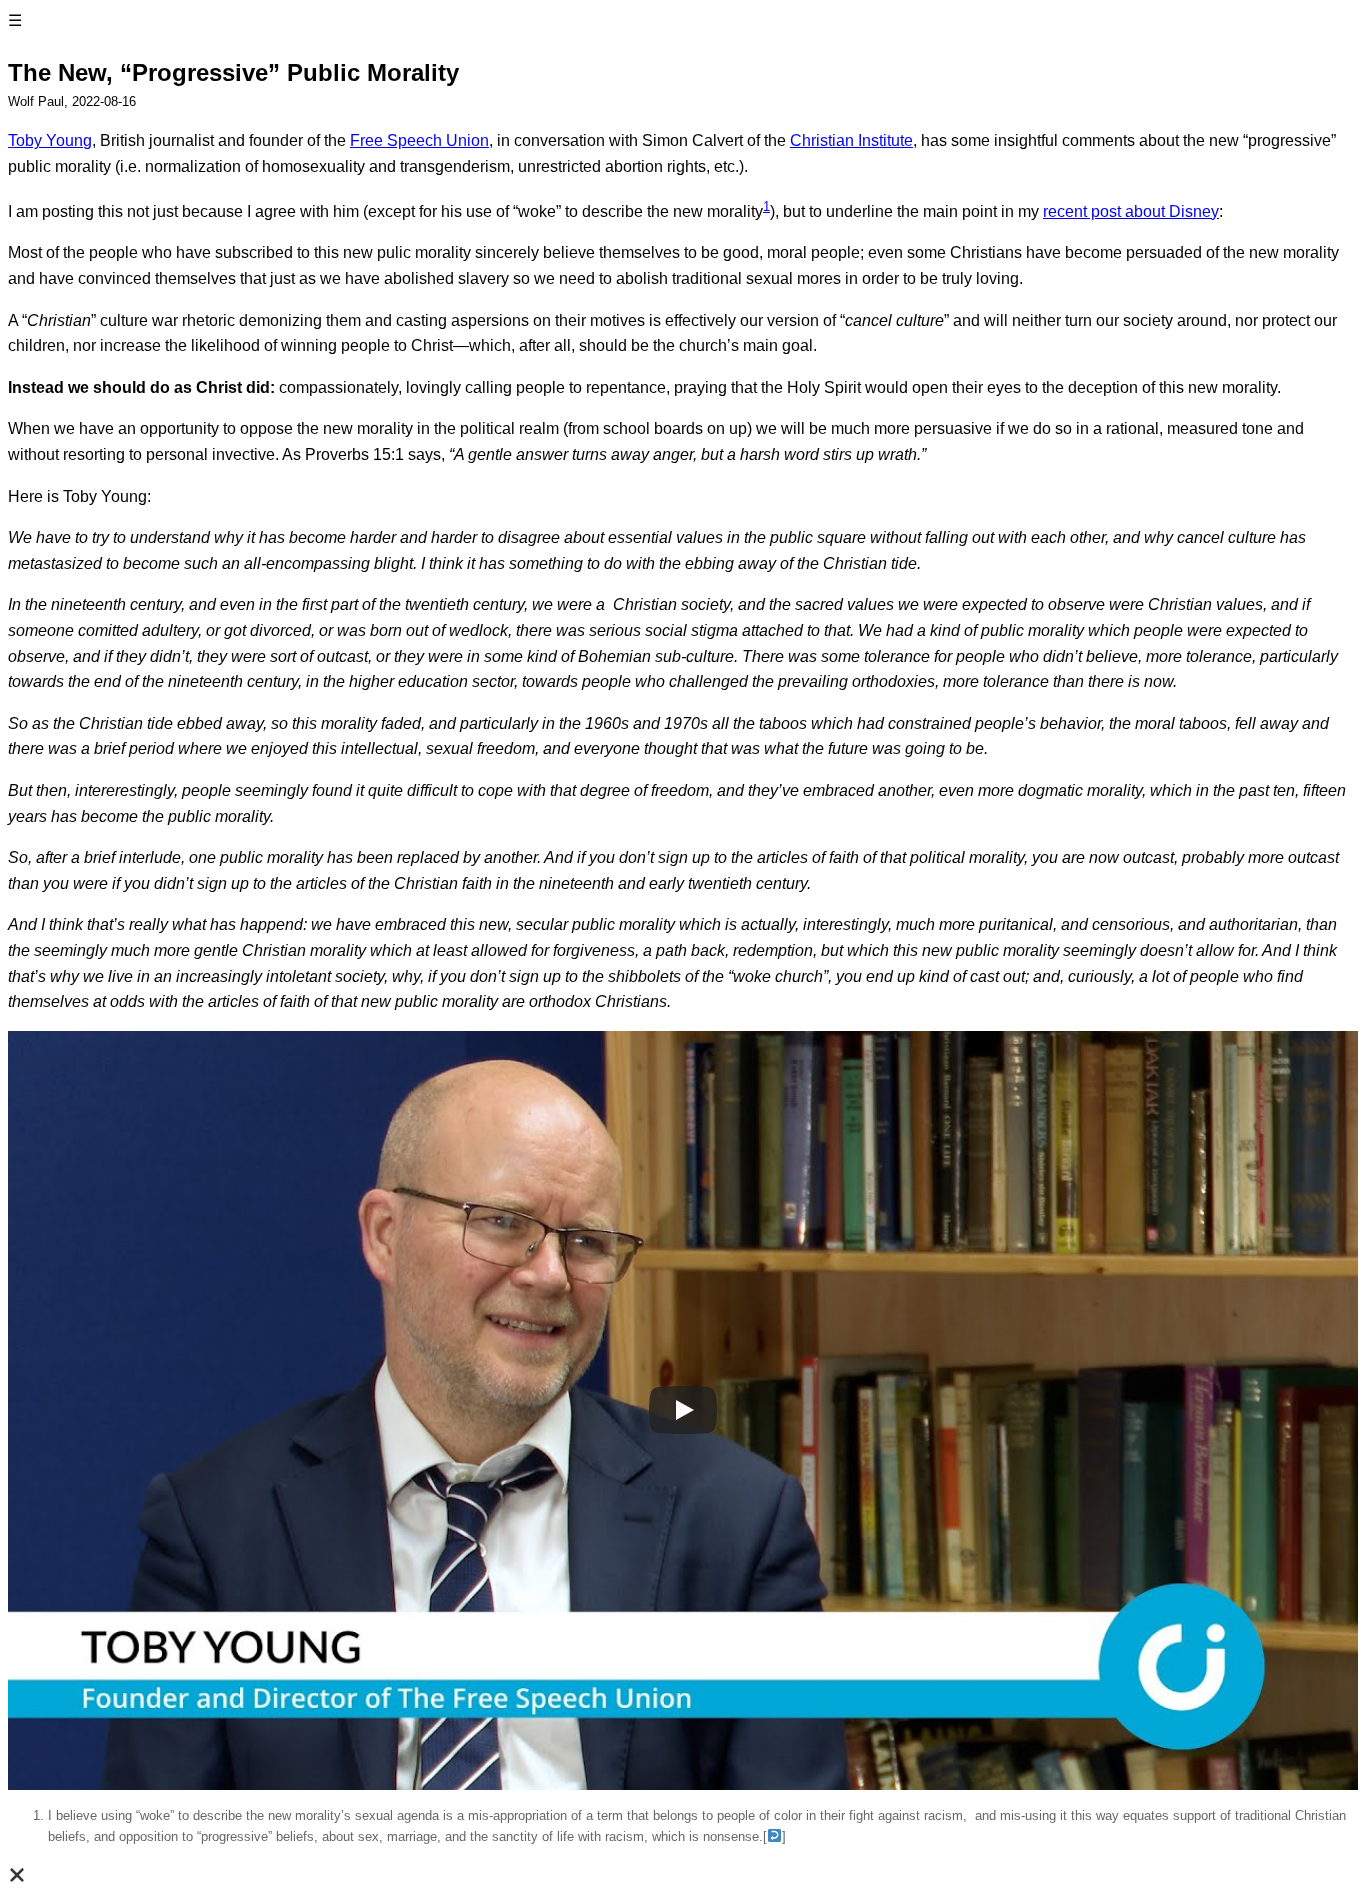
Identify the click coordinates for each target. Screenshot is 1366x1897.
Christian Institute (851, 140)
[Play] (683, 1410)
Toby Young (50, 140)
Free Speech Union (419, 140)
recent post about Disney (1131, 211)
